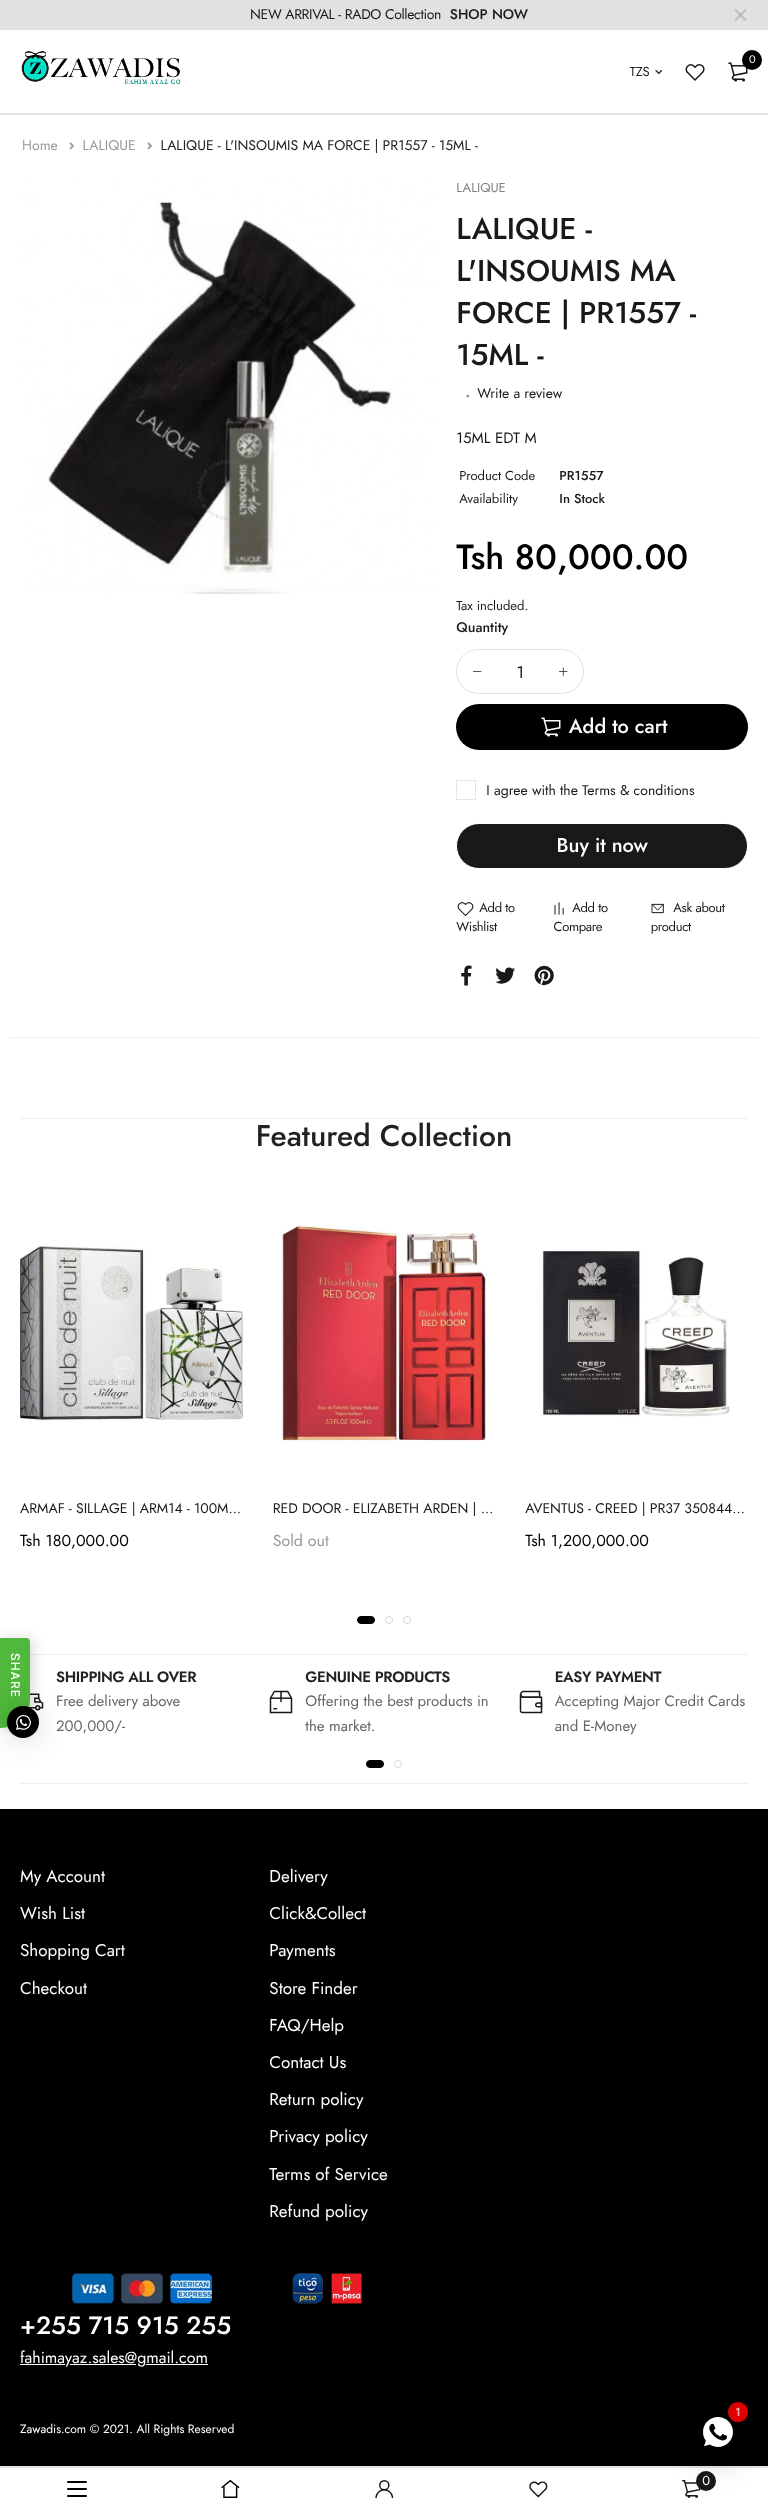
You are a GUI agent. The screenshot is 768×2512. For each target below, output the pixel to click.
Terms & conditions (638, 791)
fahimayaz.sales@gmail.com (114, 2358)
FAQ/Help (306, 2026)
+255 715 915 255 (125, 2326)
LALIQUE (110, 146)
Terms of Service (328, 2175)
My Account (62, 1877)
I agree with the (590, 791)
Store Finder (313, 1989)
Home (42, 146)
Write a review (519, 394)
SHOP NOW (489, 15)
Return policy (316, 2100)
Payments (302, 1952)
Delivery (298, 1877)
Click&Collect (317, 1914)
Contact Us (307, 2063)
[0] (738, 72)
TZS (640, 71)
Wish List (52, 1914)
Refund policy (318, 2212)
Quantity (482, 628)
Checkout (53, 1989)
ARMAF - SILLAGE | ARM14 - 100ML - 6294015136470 (183, 1508)
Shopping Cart (72, 1952)
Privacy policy (318, 2138)
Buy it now (602, 845)
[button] (366, 1620)
